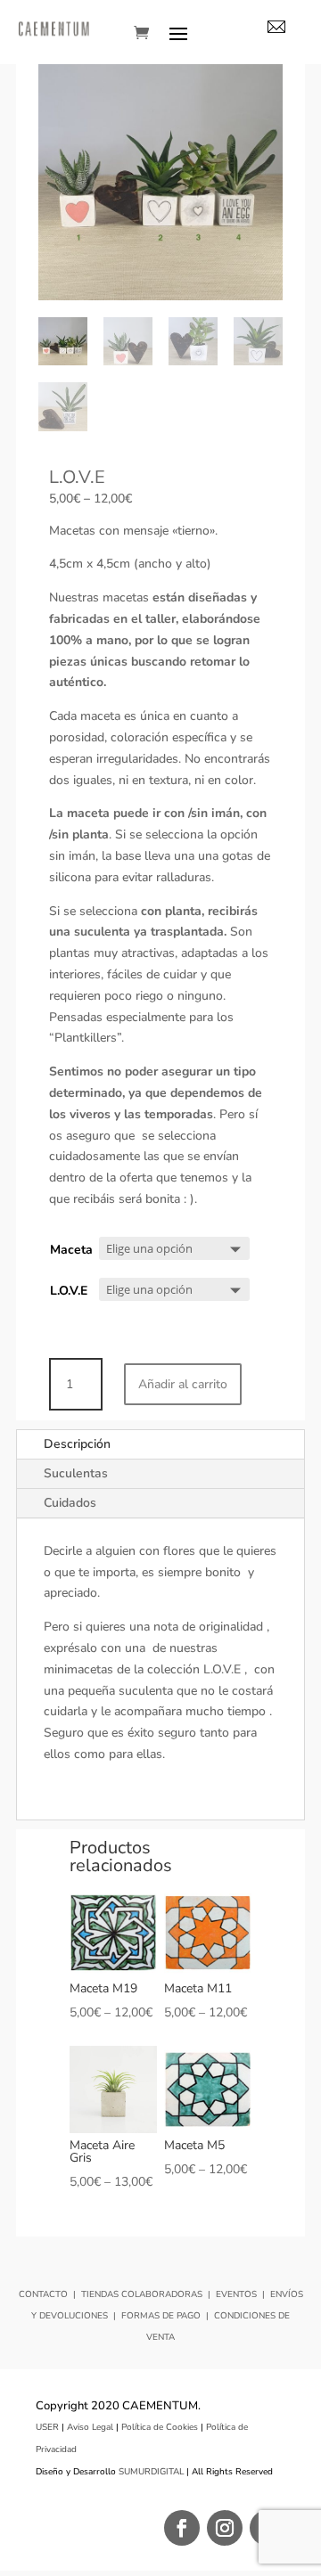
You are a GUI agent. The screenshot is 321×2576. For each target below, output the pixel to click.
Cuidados (70, 1503)
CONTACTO (43, 2294)
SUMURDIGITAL (151, 2472)
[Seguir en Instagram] (225, 2528)
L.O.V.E (69, 1291)
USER (47, 2427)
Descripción (77, 1444)
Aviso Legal (90, 2427)
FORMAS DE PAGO (161, 2316)
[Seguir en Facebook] (182, 2528)
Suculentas (76, 1473)
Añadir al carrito (183, 1384)
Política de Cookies (160, 2427)
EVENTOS (236, 2294)
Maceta (71, 1250)
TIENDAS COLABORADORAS (142, 2294)
